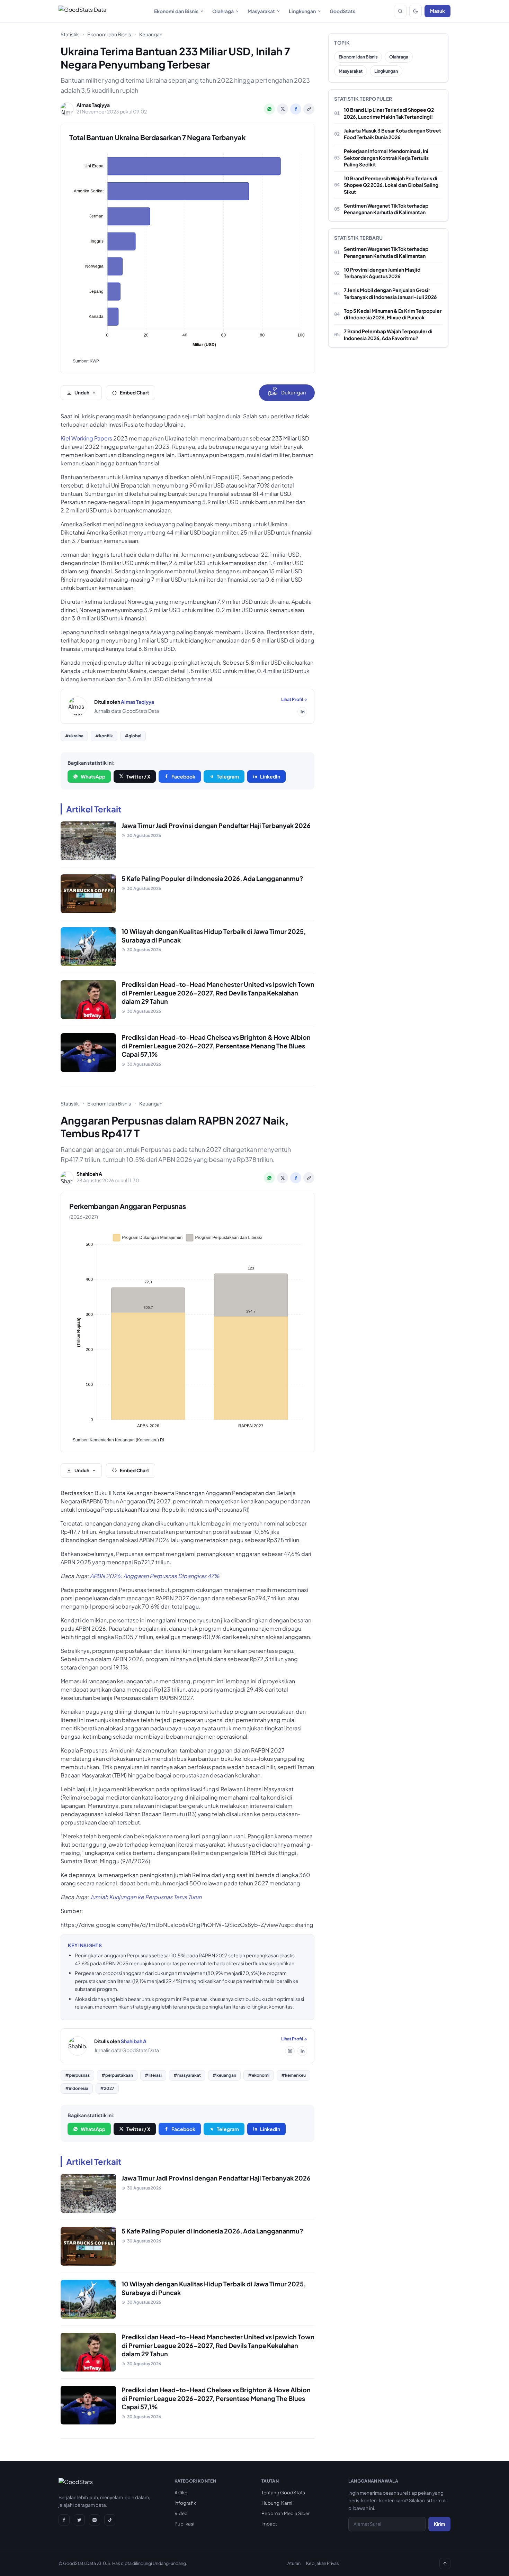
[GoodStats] (76, 2483)
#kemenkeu (293, 2075)
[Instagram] (290, 2051)
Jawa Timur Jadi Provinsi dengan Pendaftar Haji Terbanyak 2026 (216, 825)
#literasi (153, 2075)
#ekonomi (259, 2075)
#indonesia (77, 2088)
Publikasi (184, 2524)
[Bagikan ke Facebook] (296, 109)
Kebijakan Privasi (323, 2563)
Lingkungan (302, 11)
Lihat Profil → (294, 699)
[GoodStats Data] (82, 11)
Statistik (70, 34)
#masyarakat (187, 2075)
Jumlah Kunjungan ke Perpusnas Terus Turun (146, 1897)
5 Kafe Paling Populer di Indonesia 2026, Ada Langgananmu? (212, 878)
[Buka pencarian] (400, 11)
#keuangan (224, 2075)
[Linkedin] (302, 712)
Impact (269, 2524)
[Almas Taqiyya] (78, 706)
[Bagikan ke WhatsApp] (269, 109)
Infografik (185, 2503)
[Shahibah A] (78, 2046)
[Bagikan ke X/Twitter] (283, 109)
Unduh (82, 393)
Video (181, 2513)
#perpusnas (77, 2075)
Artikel (181, 2492)
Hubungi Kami (277, 2503)
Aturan (294, 2563)
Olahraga (223, 11)
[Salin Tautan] (309, 109)
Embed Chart (135, 393)
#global (133, 736)
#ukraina (74, 736)
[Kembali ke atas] (445, 2564)
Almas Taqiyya (137, 702)
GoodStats (342, 11)
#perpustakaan (117, 2075)
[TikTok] (110, 2520)
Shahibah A (134, 2041)
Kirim (439, 2524)
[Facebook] (64, 2520)
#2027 (107, 2088)
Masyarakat (261, 11)
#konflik (104, 736)
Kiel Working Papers (86, 438)
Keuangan (151, 34)
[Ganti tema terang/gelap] (416, 11)
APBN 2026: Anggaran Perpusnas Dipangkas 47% (155, 1576)
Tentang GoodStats (283, 2492)
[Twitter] (79, 2520)
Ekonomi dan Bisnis (176, 11)
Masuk (437, 11)
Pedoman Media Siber (286, 2513)
